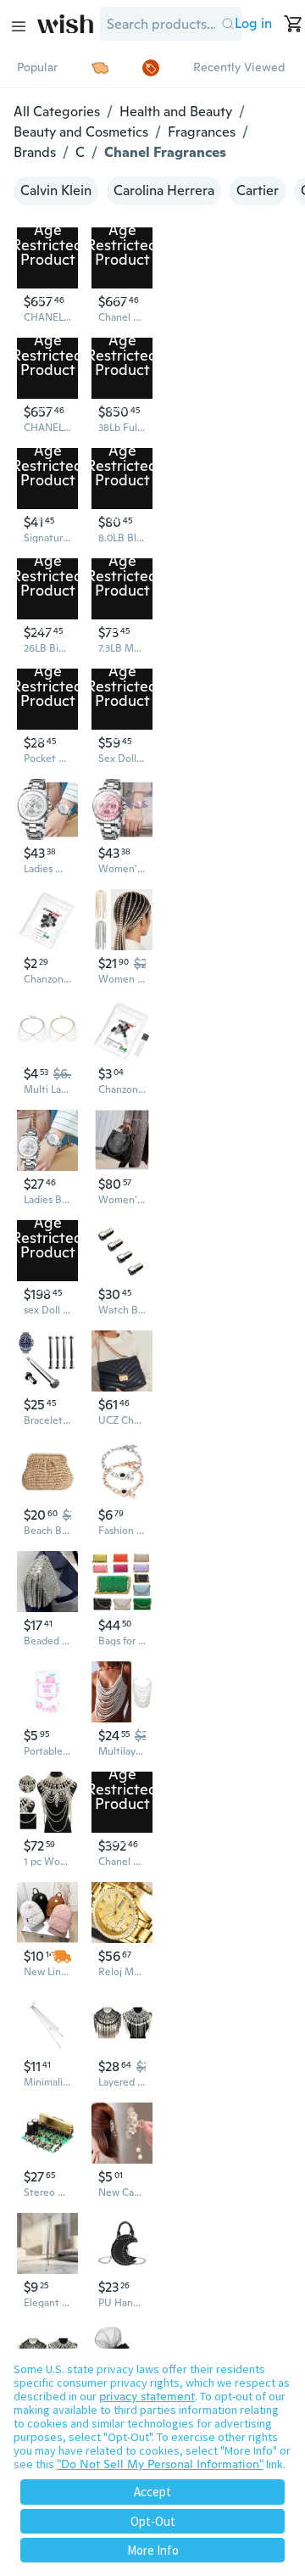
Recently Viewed (239, 67)
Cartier (258, 190)
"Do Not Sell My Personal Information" (160, 2464)
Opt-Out (153, 2521)
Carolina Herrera (164, 190)
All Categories (57, 112)
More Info (153, 2550)
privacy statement (147, 2396)
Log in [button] (253, 23)
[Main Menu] (19, 26)
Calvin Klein (56, 190)
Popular (37, 67)
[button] (228, 24)
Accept (152, 2492)
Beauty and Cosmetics (81, 132)
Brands (35, 152)
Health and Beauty (176, 112)
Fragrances (202, 132)
